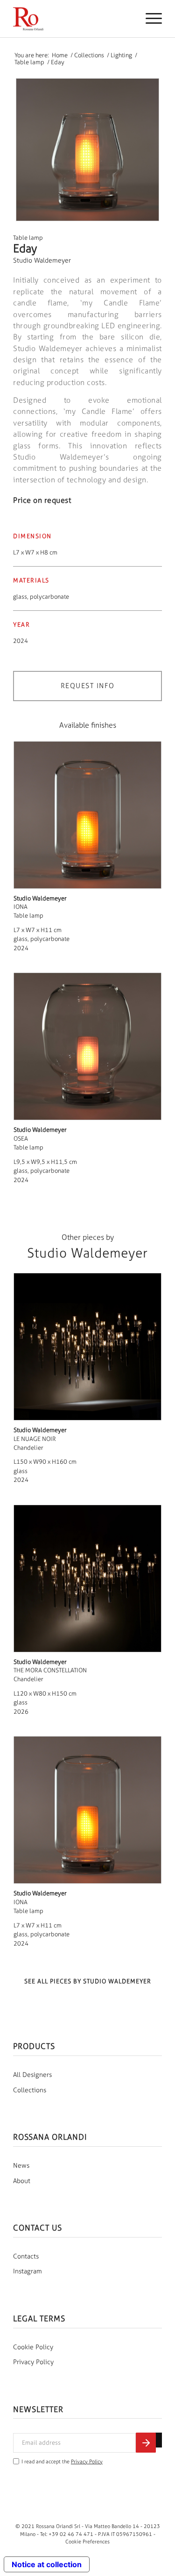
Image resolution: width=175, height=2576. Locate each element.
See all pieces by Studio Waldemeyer (88, 1981)
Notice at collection (47, 2564)
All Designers (32, 2075)
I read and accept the (62, 2462)
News (21, 2166)
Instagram (28, 2271)
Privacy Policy (33, 2362)
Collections (30, 2090)
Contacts (26, 2256)
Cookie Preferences (87, 2542)
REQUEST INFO (88, 686)
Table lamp (28, 238)
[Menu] (149, 19)
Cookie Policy (33, 2347)
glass (20, 597)
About (22, 2181)
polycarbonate (49, 597)
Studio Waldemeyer (42, 260)
